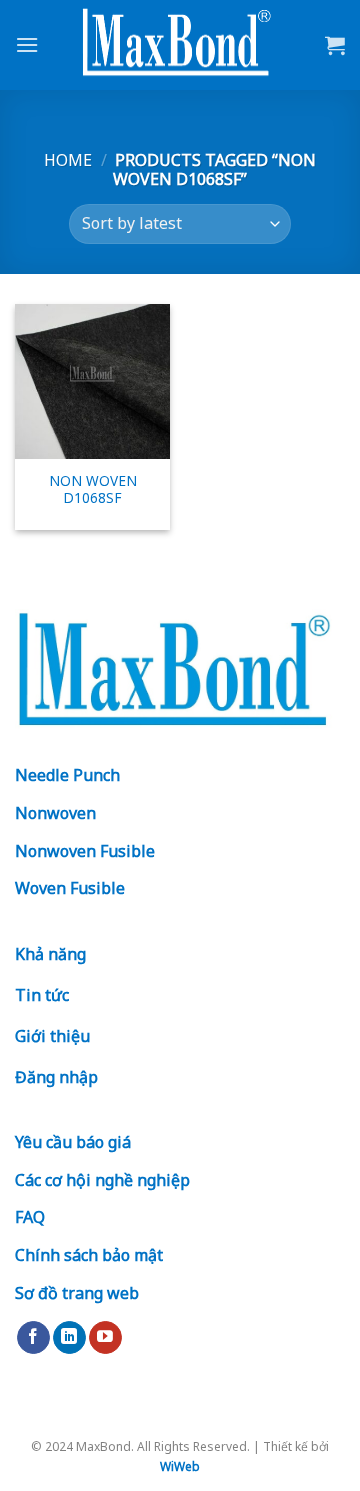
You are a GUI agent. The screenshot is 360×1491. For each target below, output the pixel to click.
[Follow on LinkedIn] (69, 1338)
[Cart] (335, 45)
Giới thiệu (52, 1036)
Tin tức (42, 995)
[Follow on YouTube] (105, 1338)
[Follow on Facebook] (33, 1338)
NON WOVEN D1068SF (93, 489)
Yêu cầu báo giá (73, 1142)
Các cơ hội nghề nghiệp (102, 1180)
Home (68, 160)
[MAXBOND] (180, 45)
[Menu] (27, 44)
